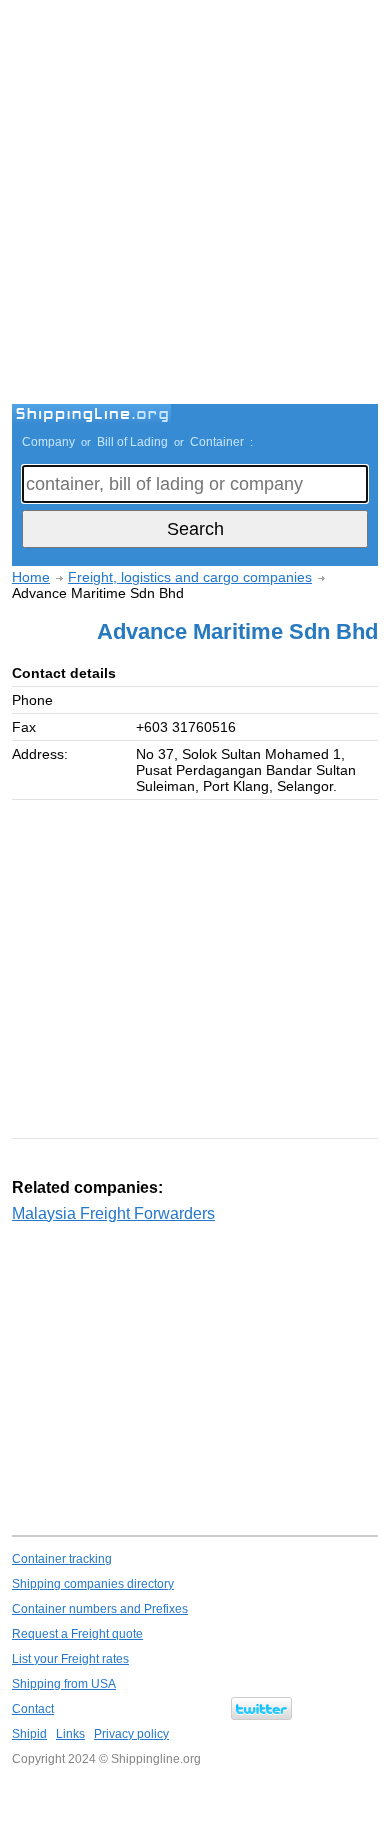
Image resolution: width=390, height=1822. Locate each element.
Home (31, 577)
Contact (33, 1709)
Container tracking (62, 1559)
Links (70, 1734)
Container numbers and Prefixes (100, 1609)
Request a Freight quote (77, 1634)
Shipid (29, 1734)
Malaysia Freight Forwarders (113, 1213)
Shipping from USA (64, 1684)
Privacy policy (131, 1734)
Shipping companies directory (93, 1584)
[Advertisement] (195, 205)
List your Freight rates (70, 1659)
